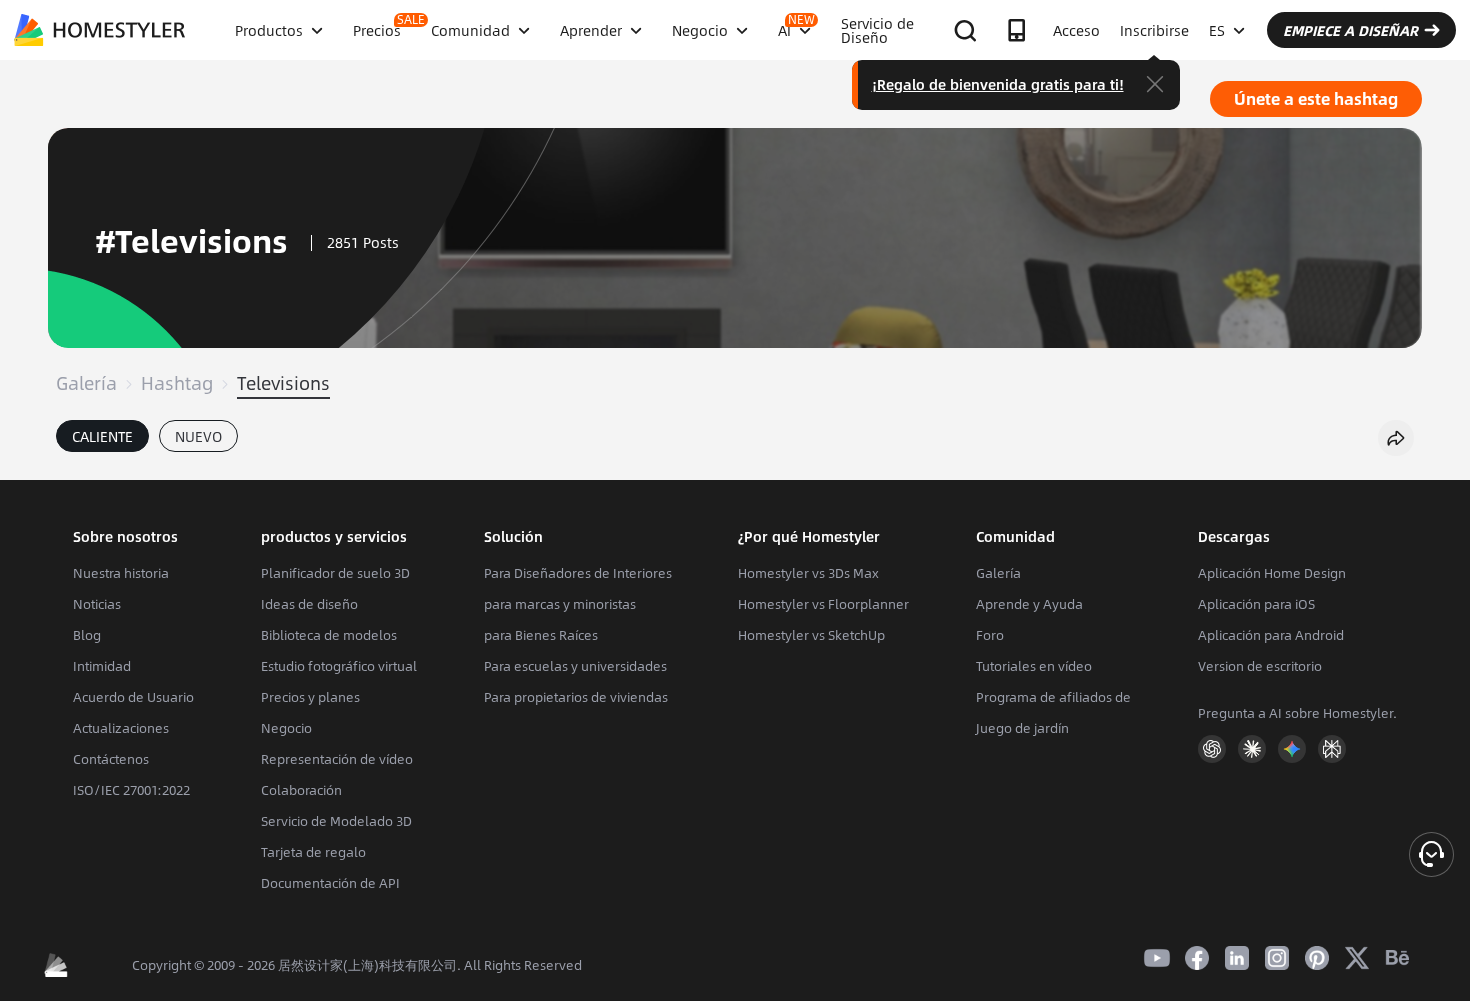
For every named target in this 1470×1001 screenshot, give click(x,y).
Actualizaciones (121, 728)
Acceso (1076, 30)
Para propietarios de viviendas (576, 697)
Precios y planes (310, 697)
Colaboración (301, 790)
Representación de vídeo (337, 759)
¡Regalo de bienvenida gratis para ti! (998, 84)
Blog (87, 635)
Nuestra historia (121, 573)
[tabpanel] (735, 470)
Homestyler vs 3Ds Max (808, 573)
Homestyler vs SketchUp (811, 635)
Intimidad (102, 666)
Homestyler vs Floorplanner (823, 604)
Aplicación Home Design (1272, 573)
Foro (990, 635)
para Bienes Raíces (541, 635)
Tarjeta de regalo (313, 852)
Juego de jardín (1022, 728)
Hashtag (177, 383)
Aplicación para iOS (1256, 604)
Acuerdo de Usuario (133, 697)
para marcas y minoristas (560, 604)
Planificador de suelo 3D (335, 573)
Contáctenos (111, 759)
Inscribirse (1154, 30)
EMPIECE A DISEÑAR (1350, 30)
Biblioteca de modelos (329, 635)
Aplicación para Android (1271, 635)
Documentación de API (330, 883)
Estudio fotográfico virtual (339, 666)
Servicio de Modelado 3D (336, 821)
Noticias (97, 604)
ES (1217, 30)
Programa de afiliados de (1053, 697)
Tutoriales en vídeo (1034, 666)
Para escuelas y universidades (575, 666)
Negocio (286, 728)
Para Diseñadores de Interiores (578, 573)
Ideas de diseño (309, 604)
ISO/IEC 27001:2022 (131, 790)
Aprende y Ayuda (1029, 604)
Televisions (283, 383)
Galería (86, 383)
